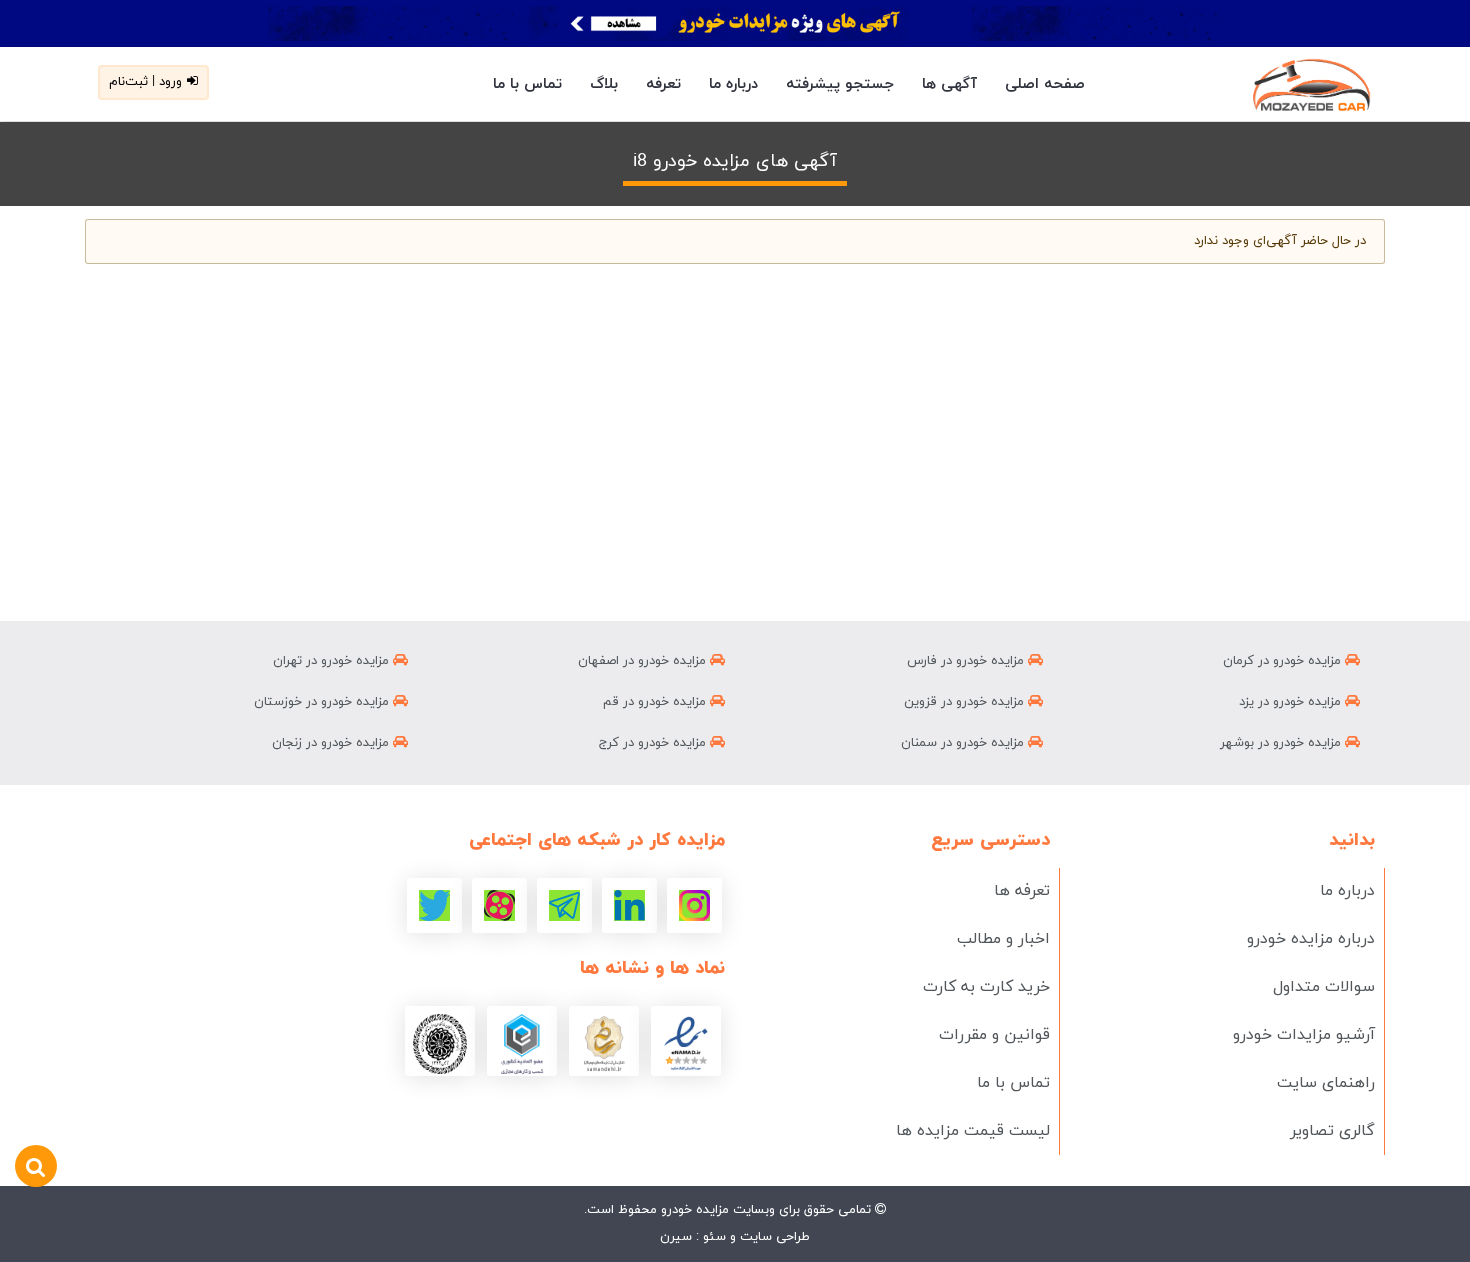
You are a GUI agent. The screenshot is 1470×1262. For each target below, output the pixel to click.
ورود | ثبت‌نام (145, 82)
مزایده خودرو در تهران (333, 661)
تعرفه (663, 84)
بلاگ (604, 84)
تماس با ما (527, 84)
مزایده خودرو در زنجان (332, 743)
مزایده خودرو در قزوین (966, 702)
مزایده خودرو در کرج (654, 743)
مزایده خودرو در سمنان (964, 743)
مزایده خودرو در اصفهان (644, 661)
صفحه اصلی (1045, 84)
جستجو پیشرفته (840, 84)
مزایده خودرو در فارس (967, 661)
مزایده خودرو (693, 1210)
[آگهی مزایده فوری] (735, 23)
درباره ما (733, 84)
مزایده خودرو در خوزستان (323, 702)
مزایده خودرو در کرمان (1284, 661)
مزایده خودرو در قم (656, 702)
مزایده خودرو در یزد (1292, 702)
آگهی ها (949, 84)
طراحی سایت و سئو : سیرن (735, 1237)
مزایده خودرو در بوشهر (1282, 743)
